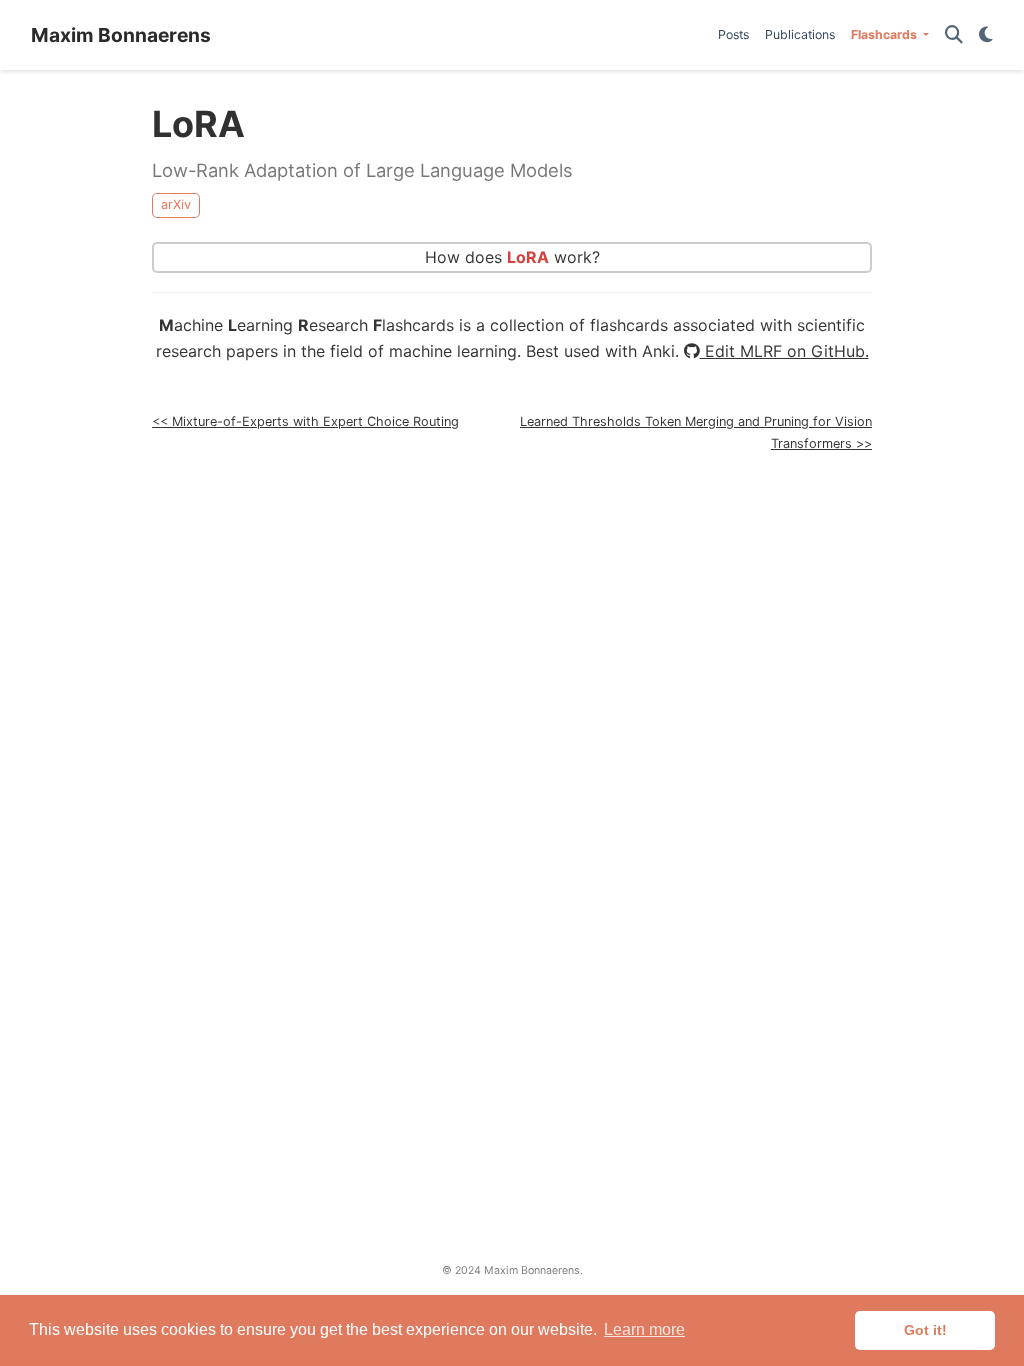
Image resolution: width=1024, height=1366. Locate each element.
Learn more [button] (644, 1329)
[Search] (954, 35)
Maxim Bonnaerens (121, 35)
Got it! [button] (925, 1330)
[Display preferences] (986, 35)
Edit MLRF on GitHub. (784, 351)
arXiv (176, 204)
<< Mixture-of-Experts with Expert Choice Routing (305, 421)
